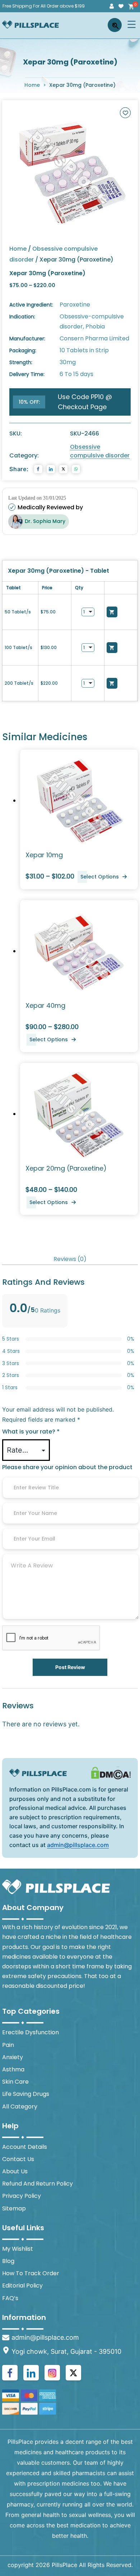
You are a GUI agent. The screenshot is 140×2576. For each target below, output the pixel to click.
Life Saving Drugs (26, 2094)
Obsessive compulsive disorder (100, 451)
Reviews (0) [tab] (70, 1259)
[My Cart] (130, 6)
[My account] (112, 6)
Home (32, 85)
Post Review (70, 1667)
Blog (8, 2261)
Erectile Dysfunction (31, 2032)
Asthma (13, 2069)
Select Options (100, 877)
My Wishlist (18, 2249)
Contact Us (18, 2159)
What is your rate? (31, 1432)
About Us (15, 2171)
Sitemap (14, 2208)
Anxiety (13, 2057)
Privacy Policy (22, 2196)
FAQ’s (10, 2298)
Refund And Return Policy (38, 2184)
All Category (20, 2107)
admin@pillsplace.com (78, 1845)
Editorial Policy (22, 2286)
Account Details (25, 2147)
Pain (8, 2045)
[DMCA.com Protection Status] (111, 1773)
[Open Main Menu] (132, 24)
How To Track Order (31, 2273)
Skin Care (15, 2082)
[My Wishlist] (121, 6)
